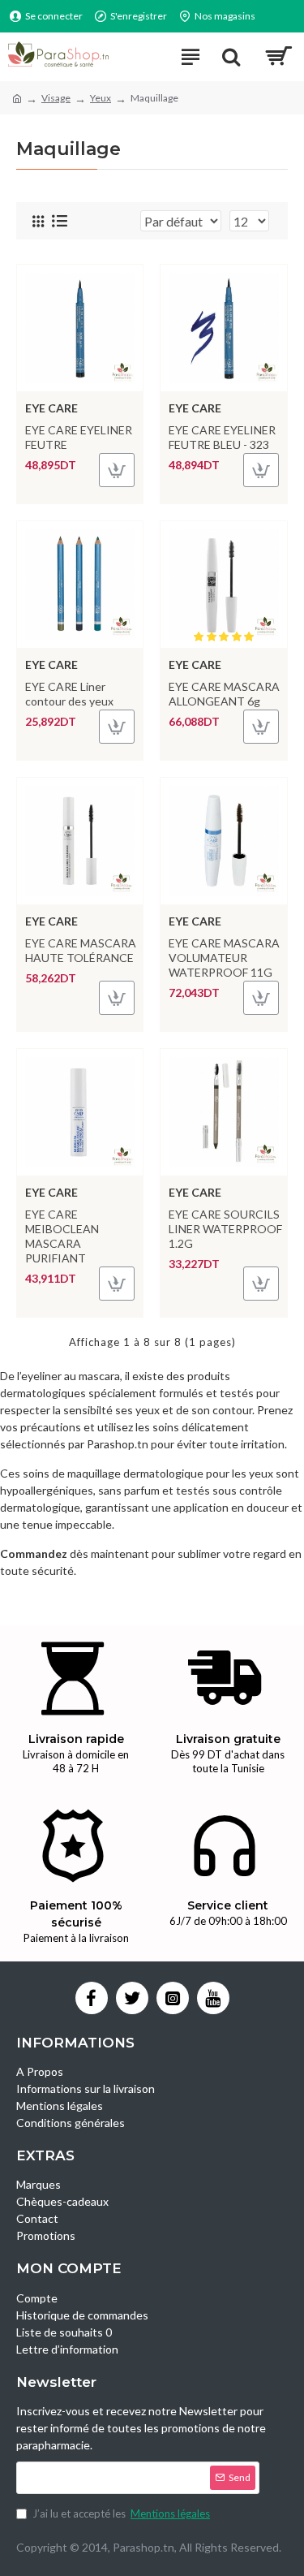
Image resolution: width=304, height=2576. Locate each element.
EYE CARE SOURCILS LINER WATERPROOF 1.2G (225, 1229)
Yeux (101, 98)
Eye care (51, 408)
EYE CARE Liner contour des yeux (69, 694)
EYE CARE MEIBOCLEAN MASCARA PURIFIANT (62, 1236)
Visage (56, 98)
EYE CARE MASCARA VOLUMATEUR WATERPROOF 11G (224, 958)
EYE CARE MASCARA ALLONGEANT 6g (224, 694)
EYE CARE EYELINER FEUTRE (79, 437)
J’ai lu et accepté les (121, 2513)
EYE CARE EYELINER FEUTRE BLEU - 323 (222, 437)
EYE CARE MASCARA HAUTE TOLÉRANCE (81, 950)
